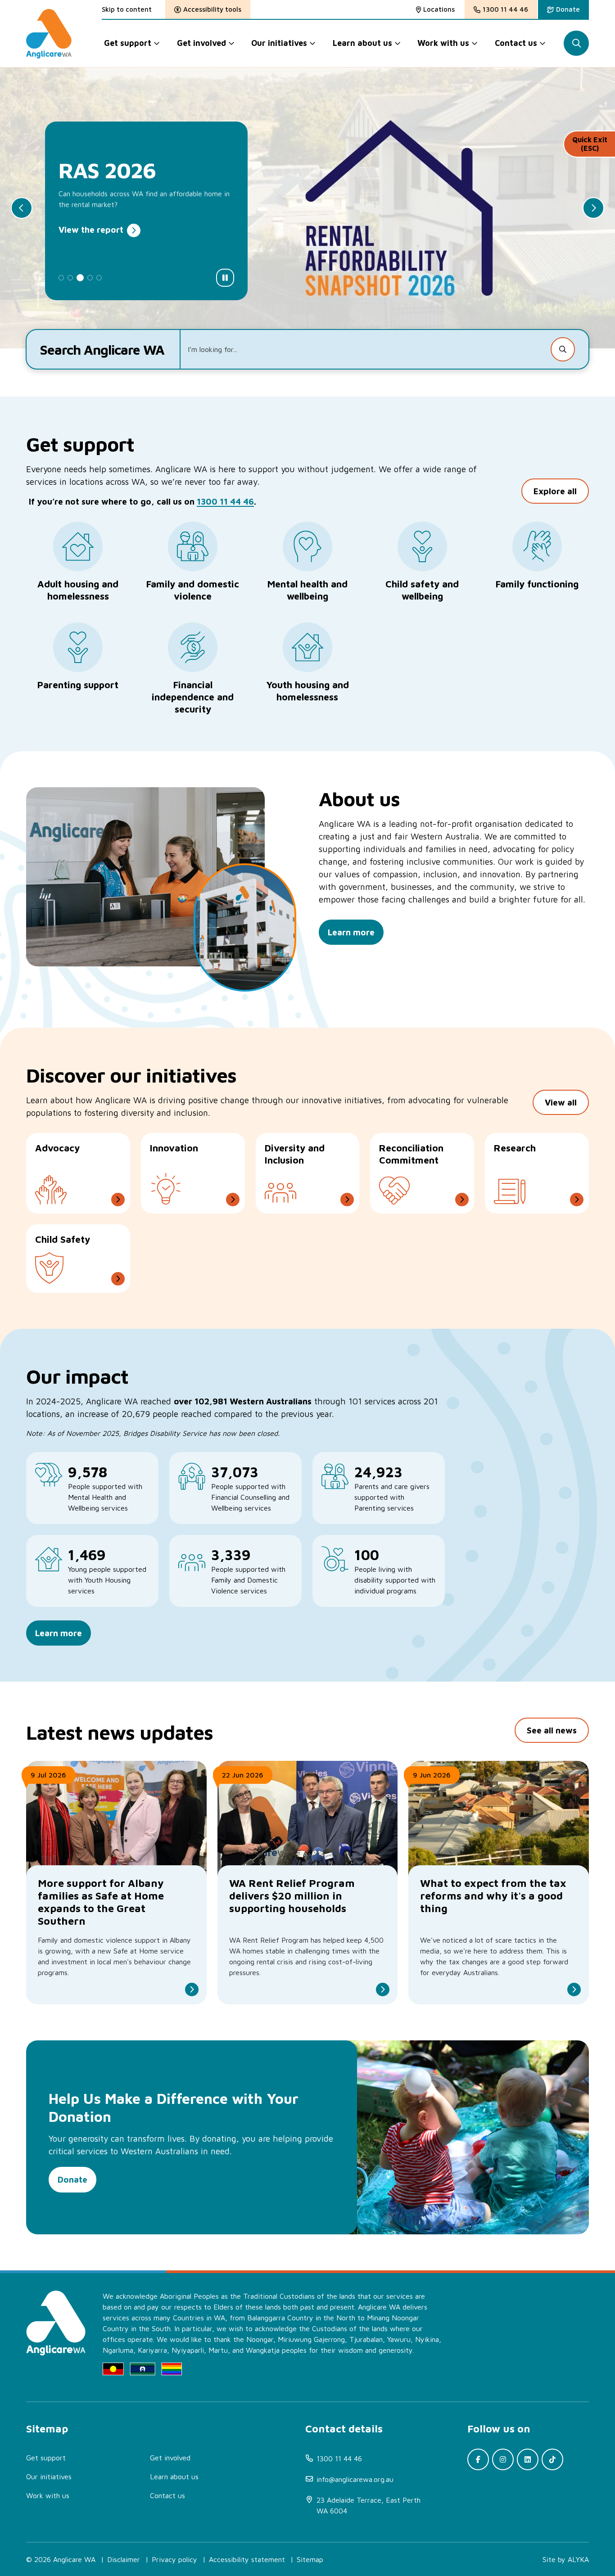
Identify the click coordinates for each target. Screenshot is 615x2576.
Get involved (170, 2458)
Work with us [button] (443, 43)
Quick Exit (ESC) (590, 144)
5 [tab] (99, 278)
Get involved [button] (201, 43)
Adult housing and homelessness (78, 590)
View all (561, 1102)
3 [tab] (80, 278)
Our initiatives (49, 2477)
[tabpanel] (307, 208)
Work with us (48, 2495)
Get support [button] (128, 43)
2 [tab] (70, 278)
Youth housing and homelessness (307, 691)
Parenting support (78, 685)
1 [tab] (61, 278)
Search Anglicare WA (102, 350)
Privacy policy (174, 2559)
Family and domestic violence (193, 590)
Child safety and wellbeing (422, 590)
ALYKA (578, 2559)
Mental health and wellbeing (307, 590)
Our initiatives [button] (279, 43)
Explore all (555, 491)
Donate (72, 2179)
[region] (235, 1524)
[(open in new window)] (478, 2459)
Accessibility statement (247, 2559)
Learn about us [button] (362, 43)
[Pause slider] (225, 278)
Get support (46, 2458)
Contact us (167, 2495)
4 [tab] (90, 278)
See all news (552, 1730)
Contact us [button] (516, 43)
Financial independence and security (193, 697)
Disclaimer (124, 2559)
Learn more (59, 1633)
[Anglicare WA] (49, 34)
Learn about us (174, 2477)
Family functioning (537, 584)
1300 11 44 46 (225, 501)
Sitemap (310, 2559)
